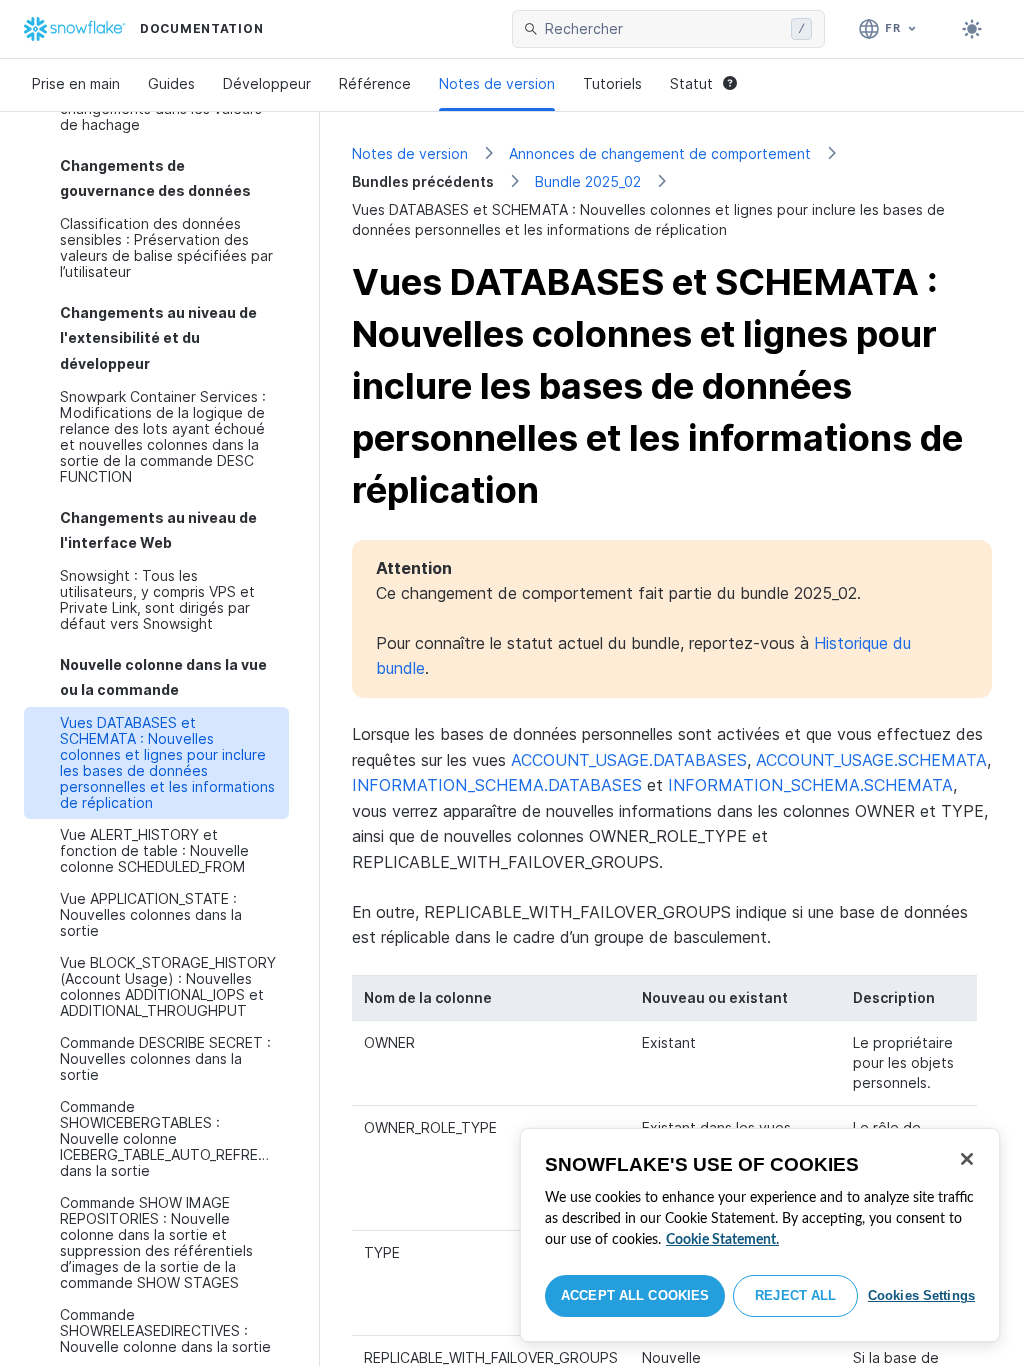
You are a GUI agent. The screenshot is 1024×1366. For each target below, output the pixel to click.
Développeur (267, 83)
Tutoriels (612, 83)
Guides (171, 83)
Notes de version (497, 83)
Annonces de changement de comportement (660, 153)
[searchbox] (664, 29)
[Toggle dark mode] (972, 29)
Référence (375, 83)
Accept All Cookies (635, 1295)
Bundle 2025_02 (588, 181)
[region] (760, 1235)
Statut (691, 83)
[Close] (967, 1159)
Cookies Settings (921, 1295)
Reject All (795, 1295)
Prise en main (76, 83)
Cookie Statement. (722, 1240)
